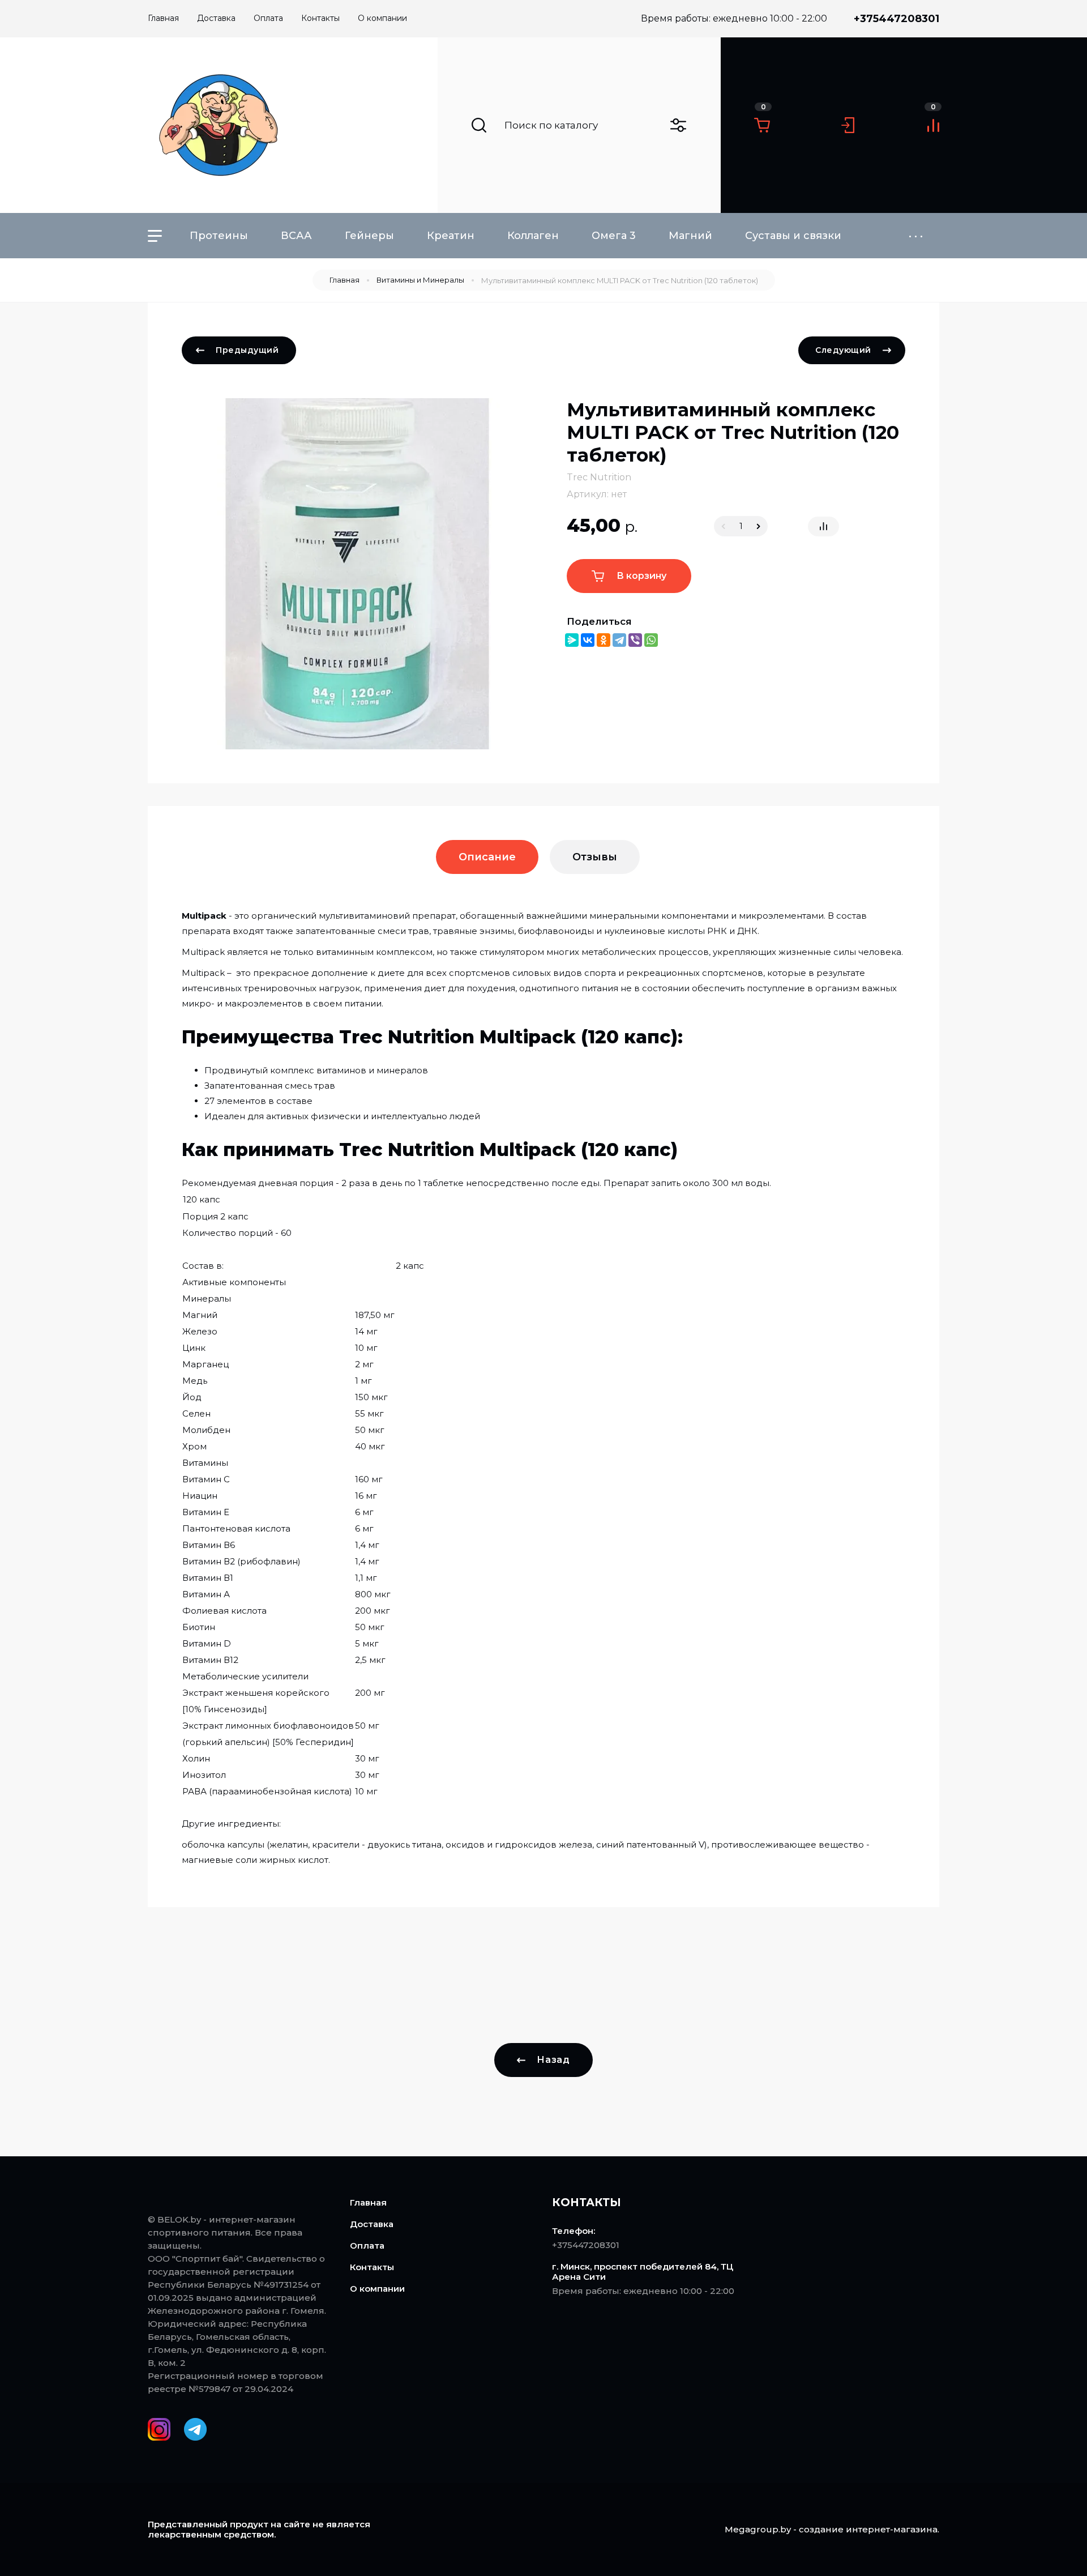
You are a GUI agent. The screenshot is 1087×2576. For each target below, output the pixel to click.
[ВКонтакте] (588, 640)
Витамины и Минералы (420, 280)
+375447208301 (896, 19)
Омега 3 (614, 236)
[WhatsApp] (651, 640)
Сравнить (823, 526)
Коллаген (533, 236)
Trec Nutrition (599, 477)
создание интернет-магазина (868, 2529)
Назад (553, 2060)
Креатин (451, 236)
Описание (487, 857)
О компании (377, 2289)
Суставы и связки (793, 236)
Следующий (843, 350)
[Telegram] (619, 640)
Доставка (372, 2224)
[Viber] (635, 640)
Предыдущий (247, 350)
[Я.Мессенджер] (572, 640)
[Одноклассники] (604, 640)
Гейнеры (369, 236)
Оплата (367, 2246)
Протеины (219, 236)
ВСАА (296, 236)
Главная (344, 280)
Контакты (372, 2267)
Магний (690, 236)
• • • (916, 236)
